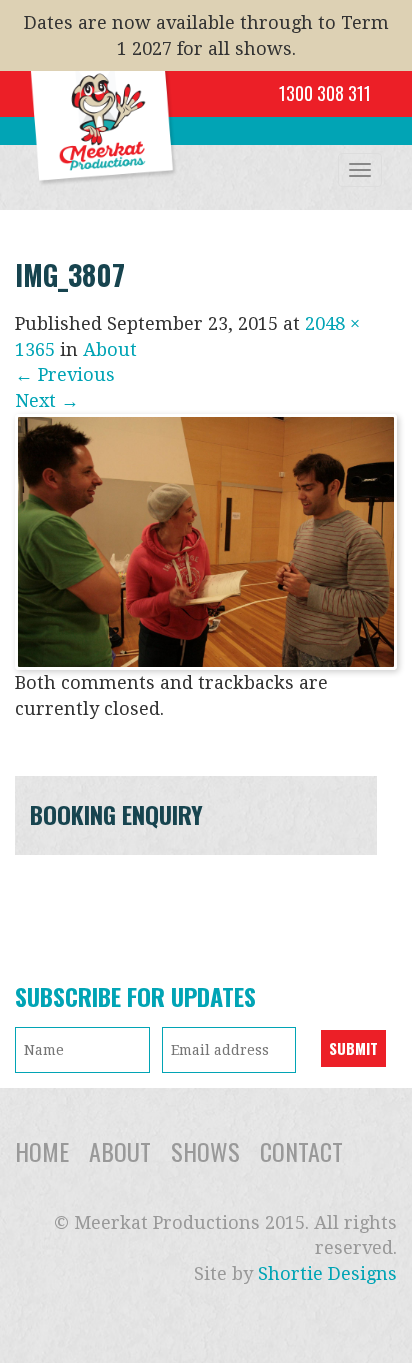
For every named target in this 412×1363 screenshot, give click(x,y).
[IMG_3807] (206, 540)
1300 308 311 (325, 93)
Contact (301, 1151)
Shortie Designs (327, 1273)
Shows (205, 1151)
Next (47, 400)
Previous (65, 374)
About (110, 349)
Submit (353, 1048)
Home (42, 1151)
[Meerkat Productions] (105, 96)
